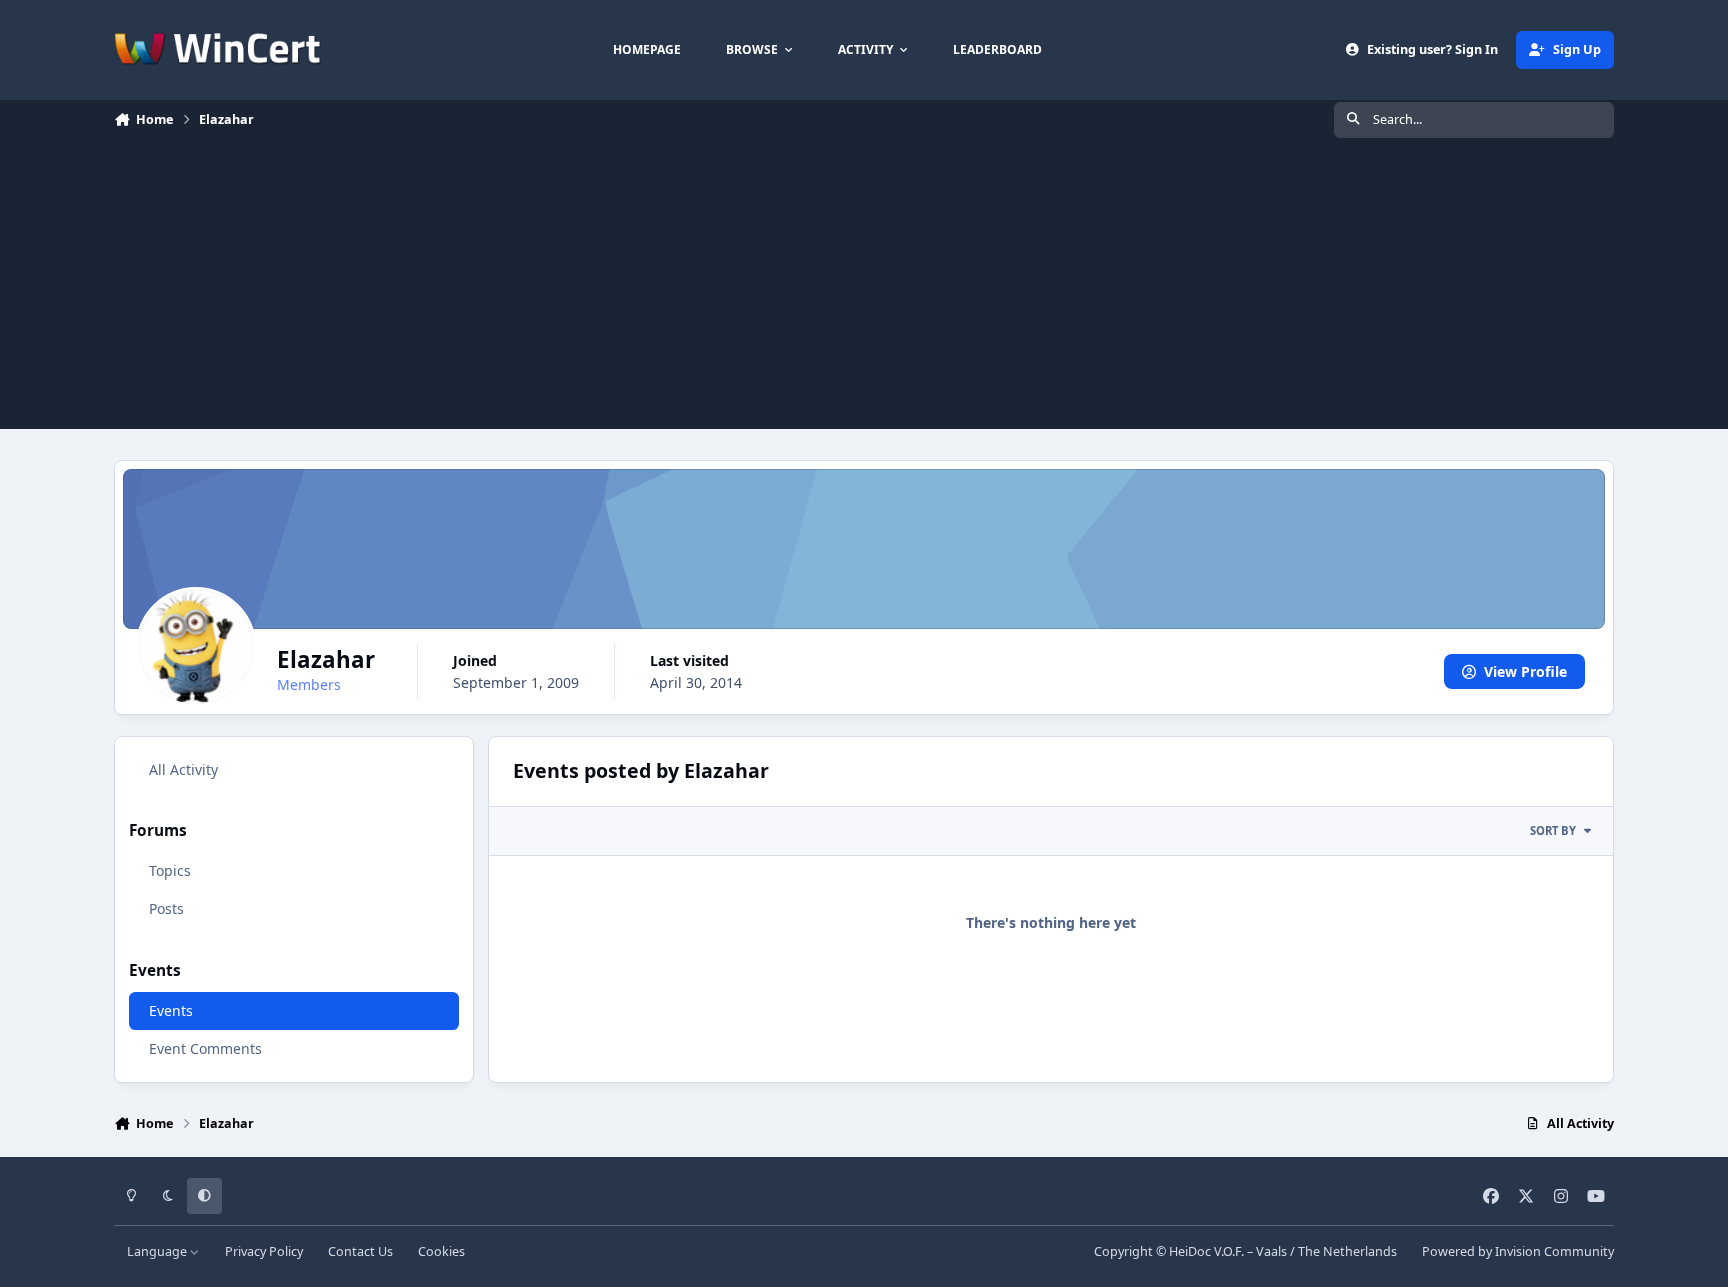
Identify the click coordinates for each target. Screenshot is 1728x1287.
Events (171, 1010)
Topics (170, 871)
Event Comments (205, 1048)
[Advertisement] (864, 289)
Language (158, 1251)
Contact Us (360, 1251)
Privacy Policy (264, 1251)
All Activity (183, 769)
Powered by (1518, 1251)
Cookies (441, 1251)
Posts (166, 909)
